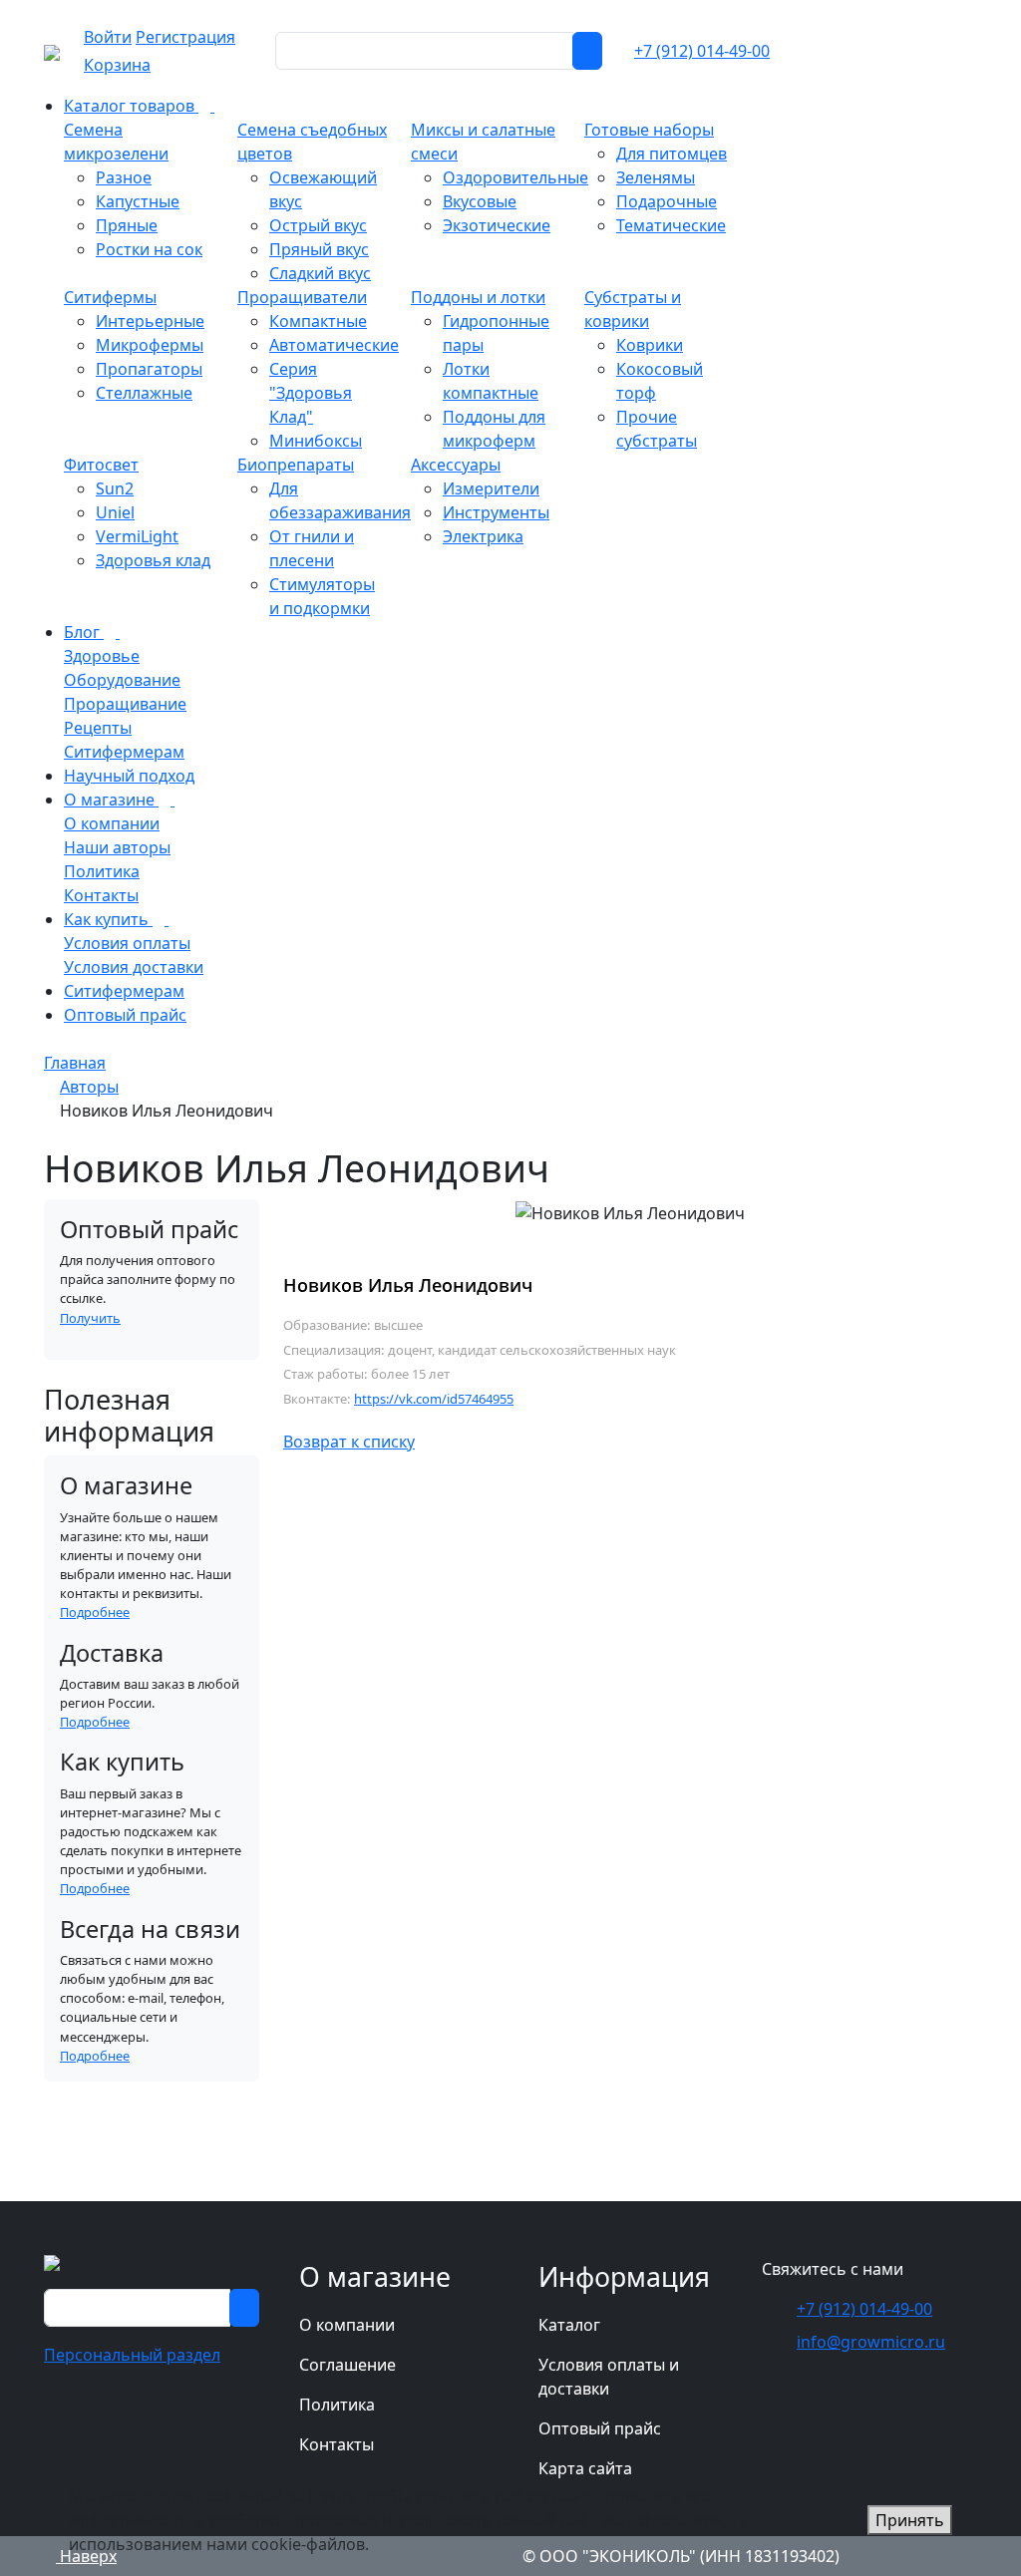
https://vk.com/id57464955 (434, 1399)
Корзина (117, 65)
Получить (90, 1318)
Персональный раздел (132, 2355)
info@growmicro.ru (871, 2342)
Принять (910, 2520)
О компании (347, 2325)
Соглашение (347, 2365)
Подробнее (95, 1612)
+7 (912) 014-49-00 (702, 51)
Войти (108, 37)
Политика (337, 2405)
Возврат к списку (349, 1442)
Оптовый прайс (600, 2428)
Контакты (337, 2444)
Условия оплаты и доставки (609, 2377)
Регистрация (185, 37)
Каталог (569, 2325)
